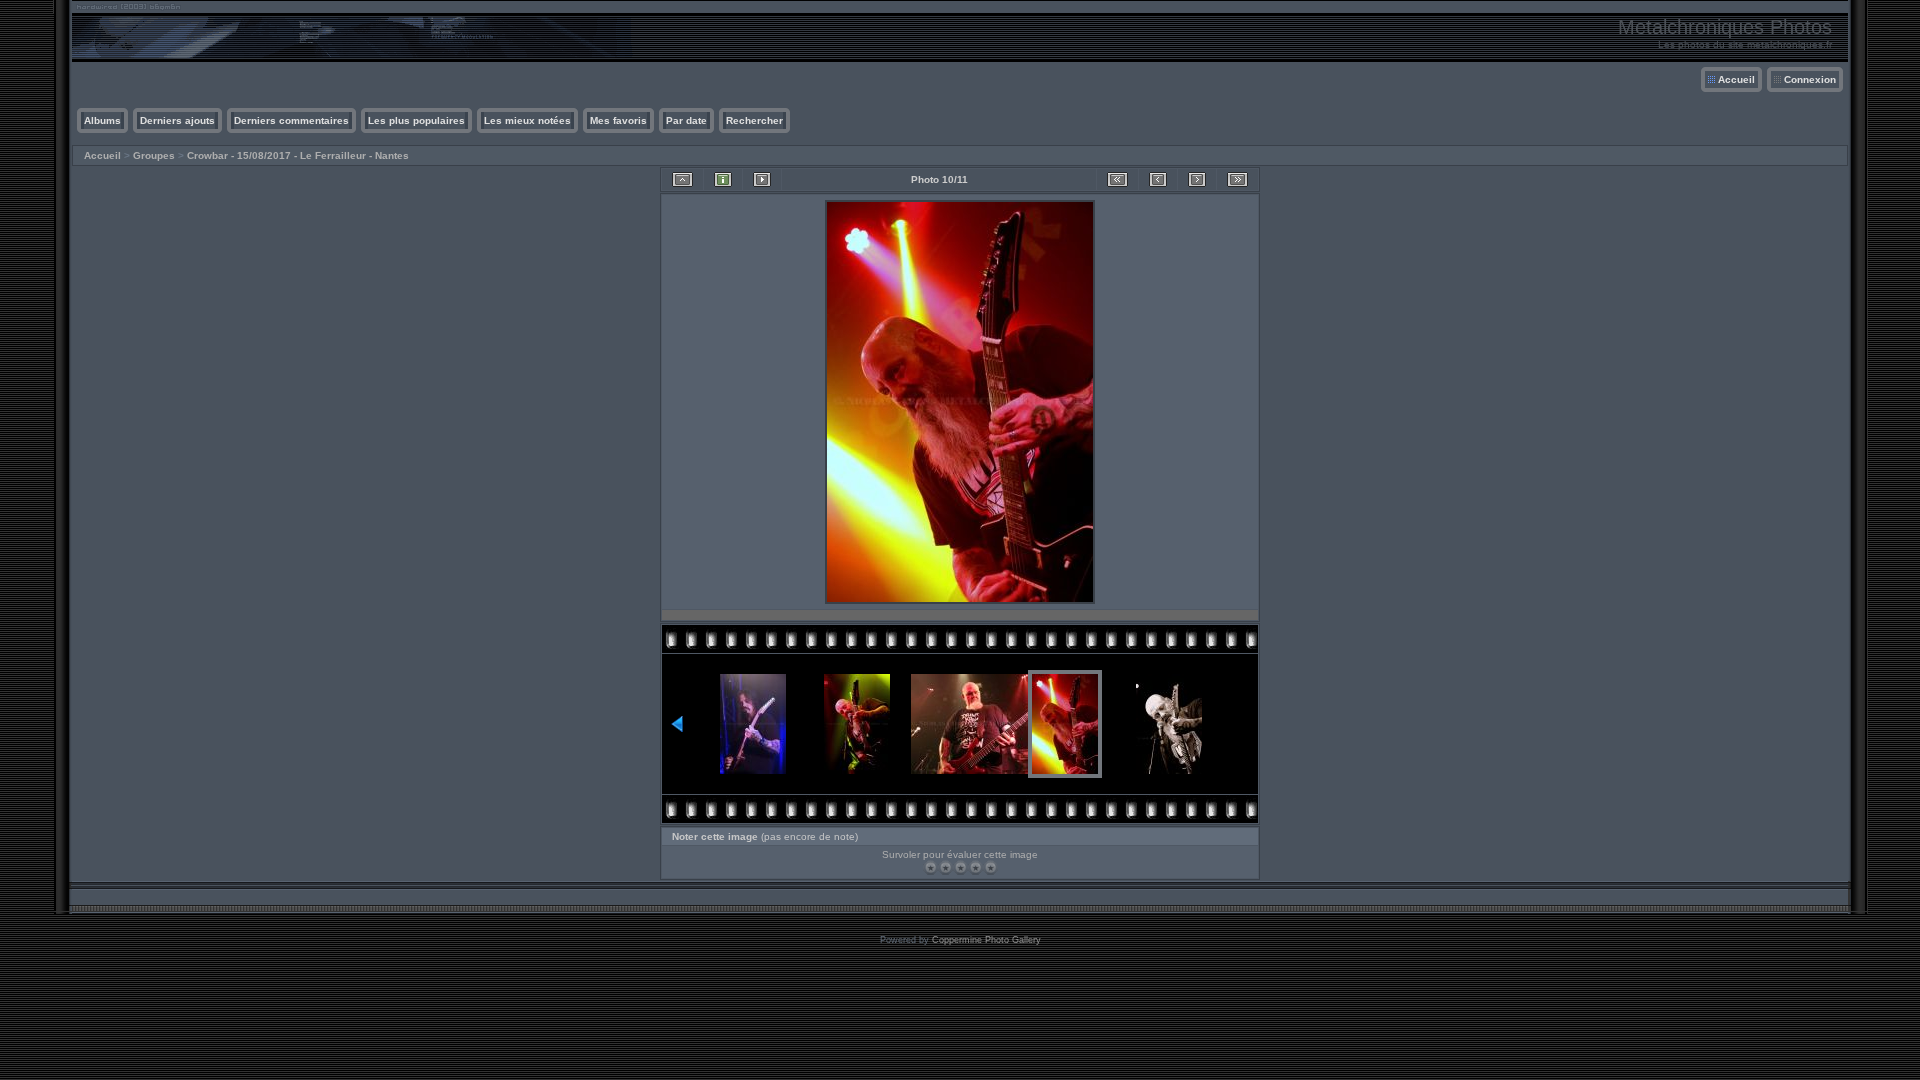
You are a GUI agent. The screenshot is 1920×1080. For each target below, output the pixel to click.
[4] (975, 867)
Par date (686, 120)
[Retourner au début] (1117, 179)
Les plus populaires (416, 120)
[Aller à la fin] (1237, 179)
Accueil (1736, 79)
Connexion (1810, 79)
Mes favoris (618, 120)
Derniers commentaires (291, 120)
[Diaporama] (762, 179)
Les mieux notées (527, 120)
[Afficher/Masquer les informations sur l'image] (723, 179)
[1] (930, 867)
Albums (102, 120)
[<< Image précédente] (1158, 179)
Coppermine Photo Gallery (986, 940)
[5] (990, 867)
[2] (945, 867)
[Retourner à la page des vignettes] (682, 179)
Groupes (154, 155)
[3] (960, 867)
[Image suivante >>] (1197, 179)
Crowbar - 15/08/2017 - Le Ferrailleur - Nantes (298, 155)
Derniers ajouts (177, 120)
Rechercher (754, 120)
